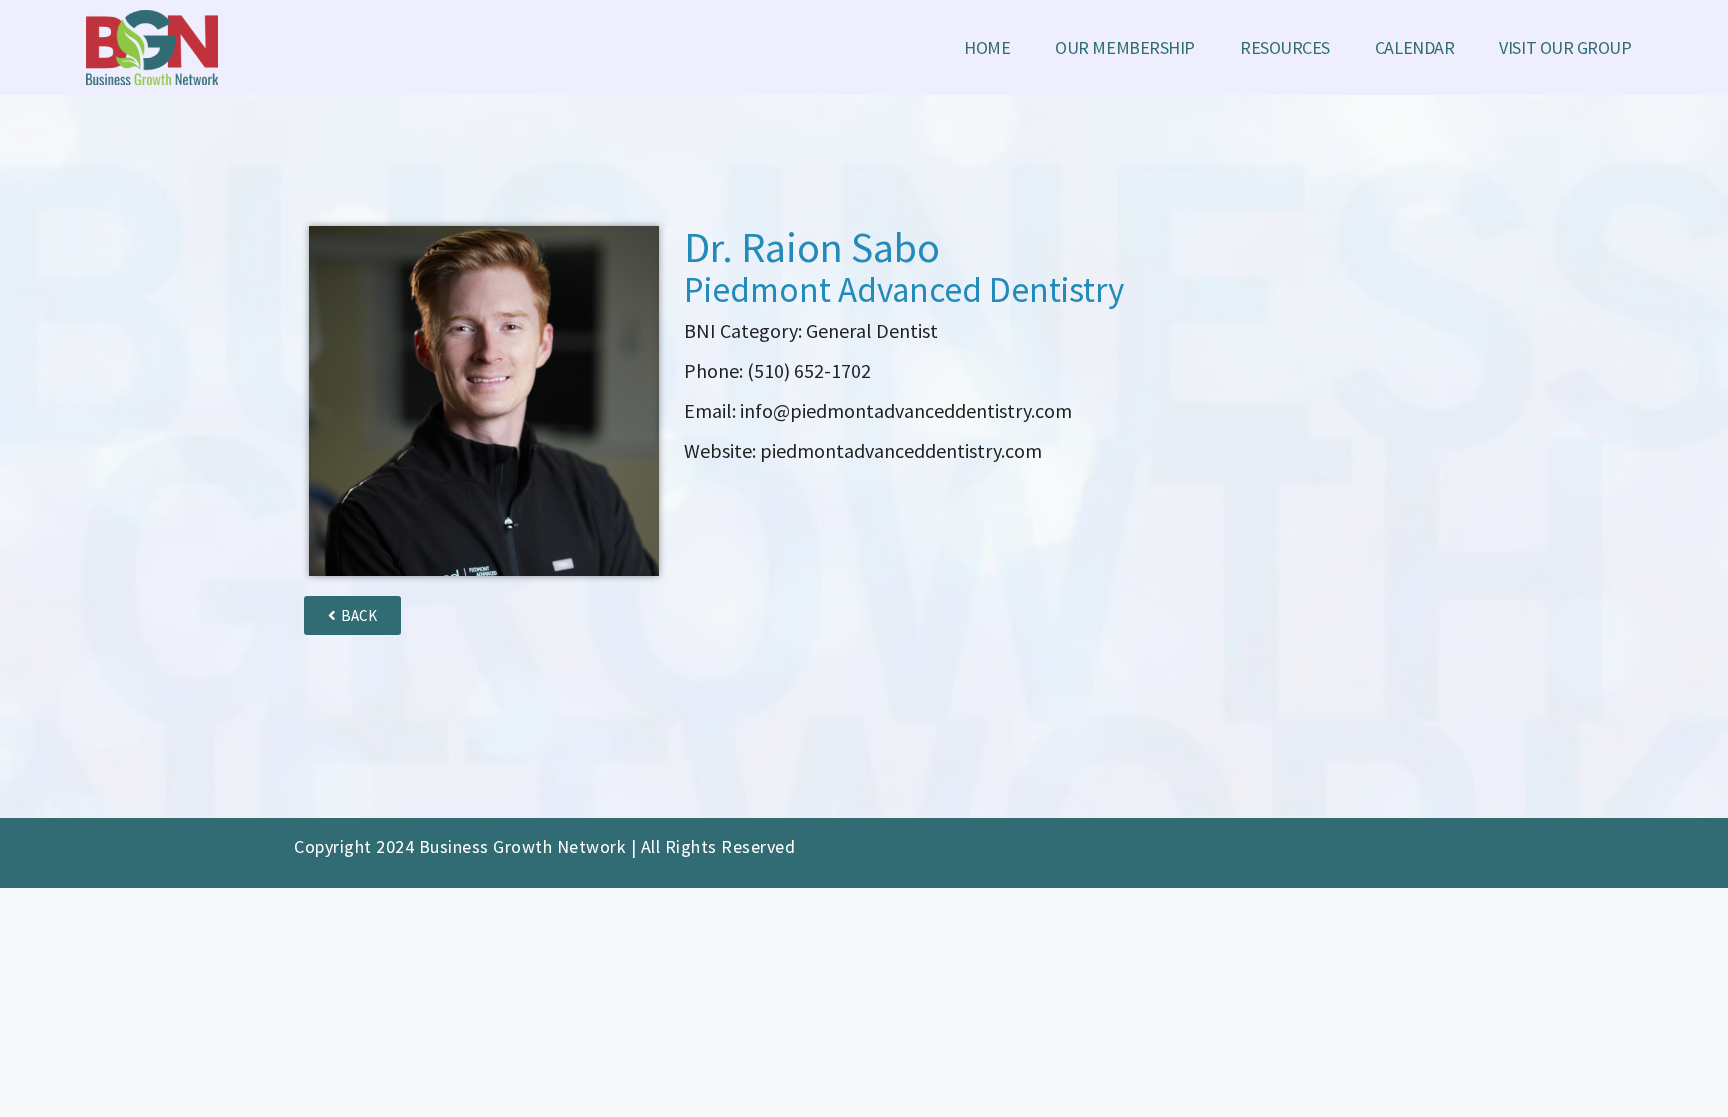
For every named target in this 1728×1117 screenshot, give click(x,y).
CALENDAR (1414, 47)
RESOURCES (1285, 47)
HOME (987, 47)
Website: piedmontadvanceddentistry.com (863, 450)
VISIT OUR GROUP (1565, 47)
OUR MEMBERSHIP (1125, 47)
